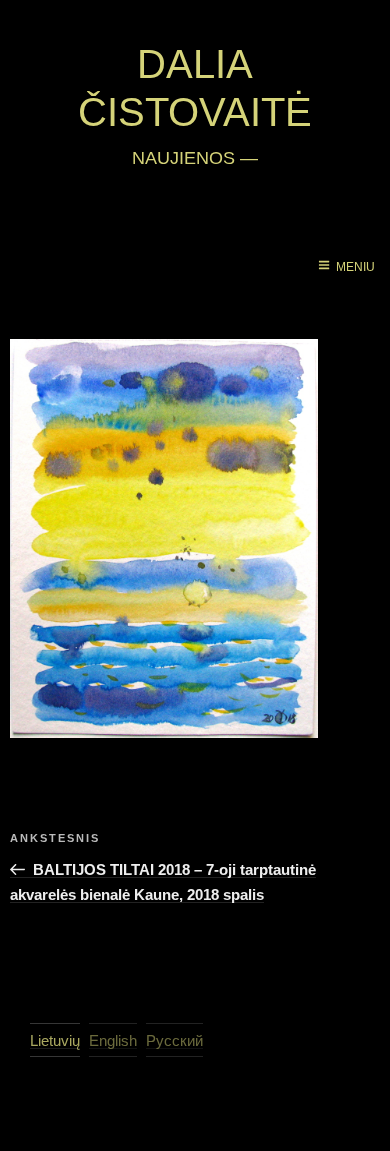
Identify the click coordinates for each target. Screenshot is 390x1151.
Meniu (355, 267)
